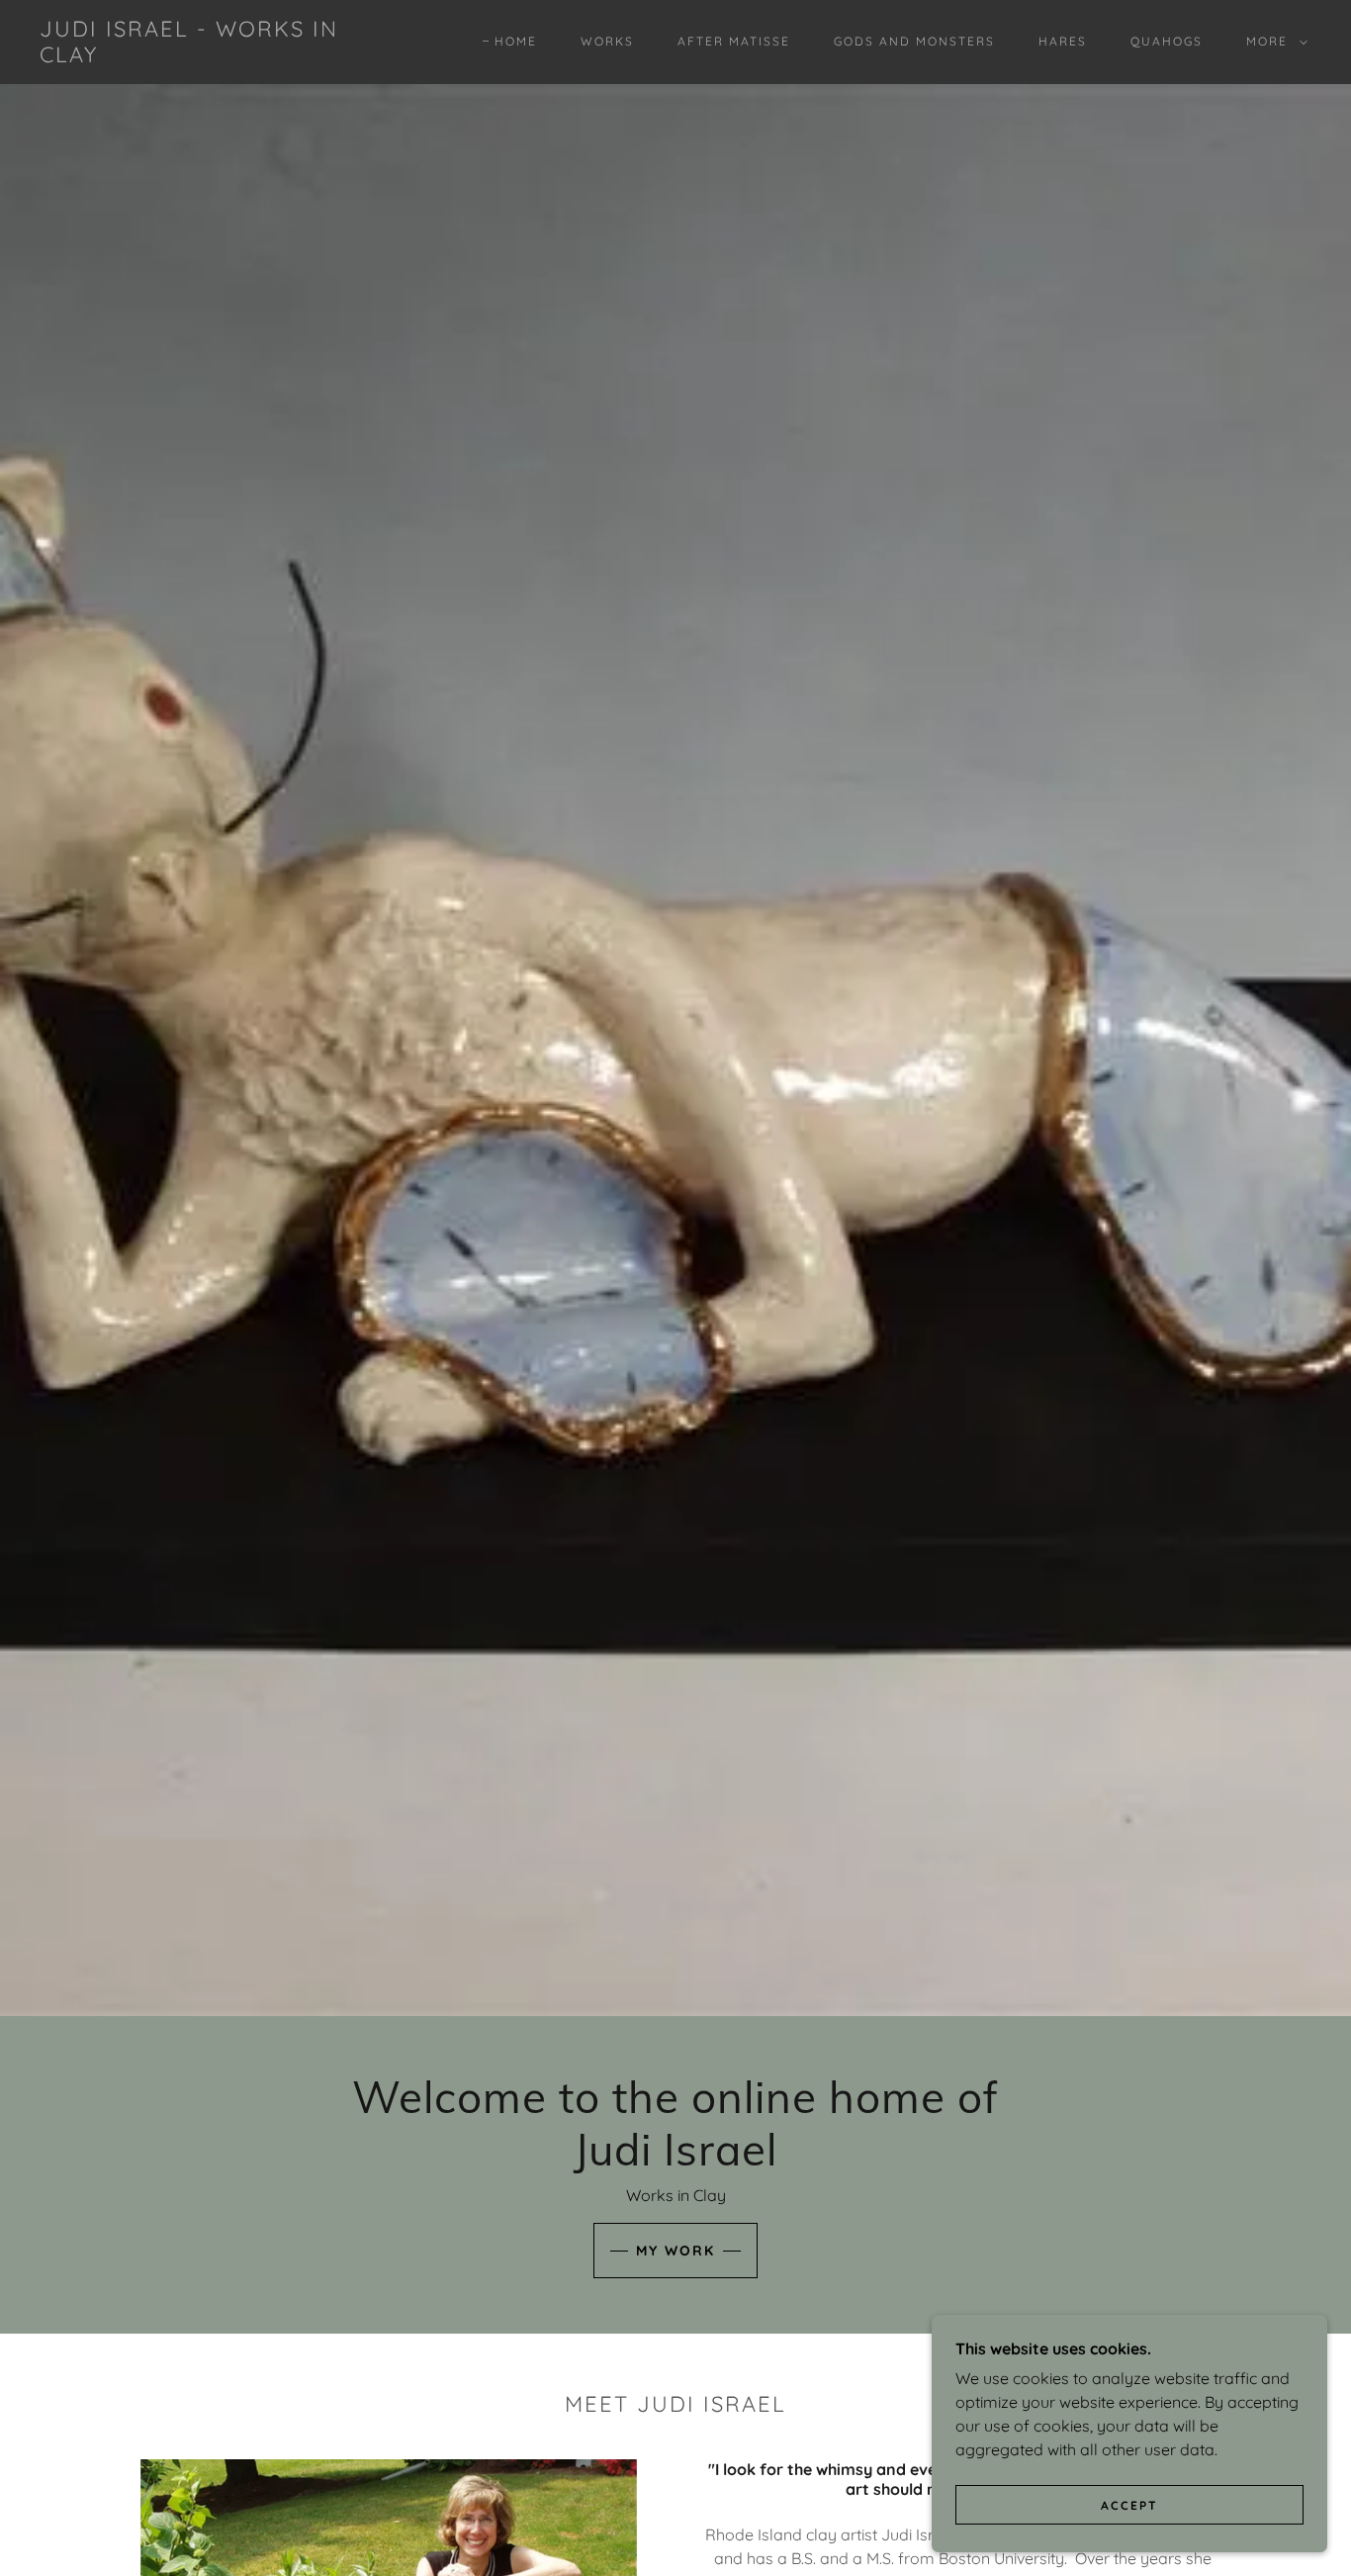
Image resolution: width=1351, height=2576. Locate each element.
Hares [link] (1063, 41)
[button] (1273, 42)
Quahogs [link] (1167, 41)
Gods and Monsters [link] (914, 41)
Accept (1129, 2505)
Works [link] (607, 41)
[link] (215, 56)
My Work (675, 2251)
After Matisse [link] (734, 41)
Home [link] (516, 41)
